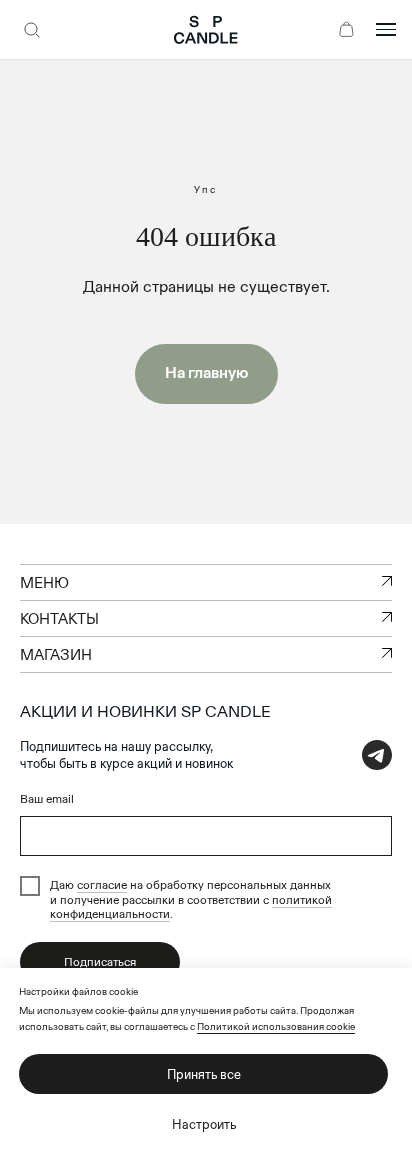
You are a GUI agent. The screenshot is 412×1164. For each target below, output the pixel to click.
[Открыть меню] (386, 30)
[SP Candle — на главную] (205, 30)
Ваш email (47, 798)
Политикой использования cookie (276, 1026)
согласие (102, 884)
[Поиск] (32, 30)
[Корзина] (346, 30)
